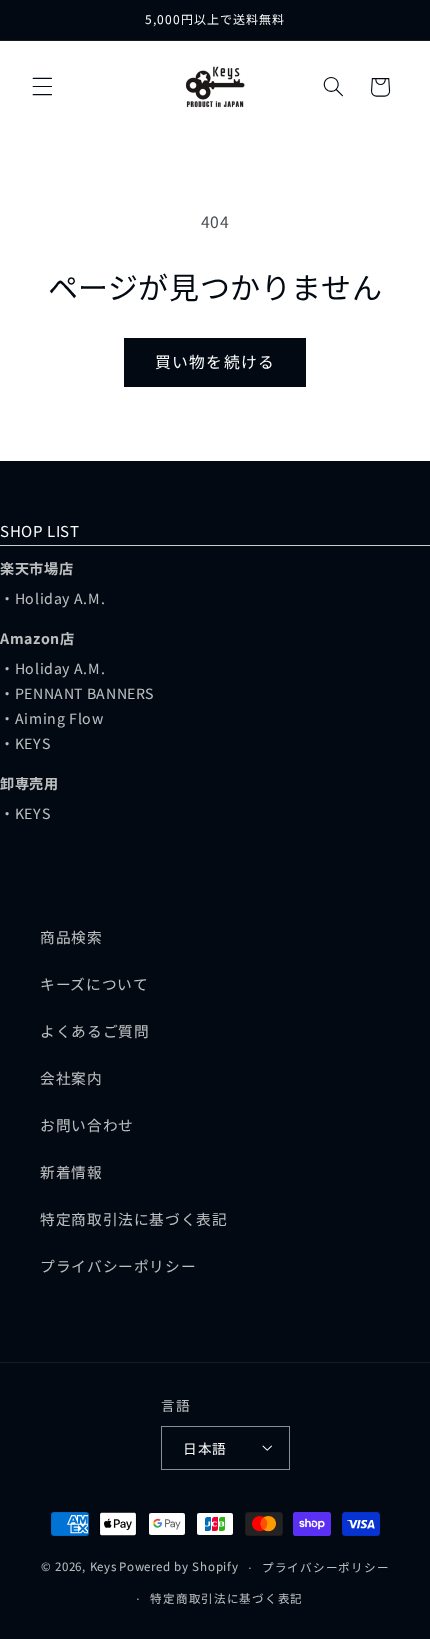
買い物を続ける (214, 361)
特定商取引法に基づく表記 (134, 1218)
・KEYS (25, 743)
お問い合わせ (87, 1124)
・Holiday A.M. (52, 598)
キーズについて (94, 983)
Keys (103, 1567)
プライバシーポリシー (118, 1265)
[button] (42, 87)
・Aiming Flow (52, 718)
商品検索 (71, 936)
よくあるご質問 (94, 1030)
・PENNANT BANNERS (77, 693)
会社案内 (71, 1077)
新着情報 (71, 1171)
